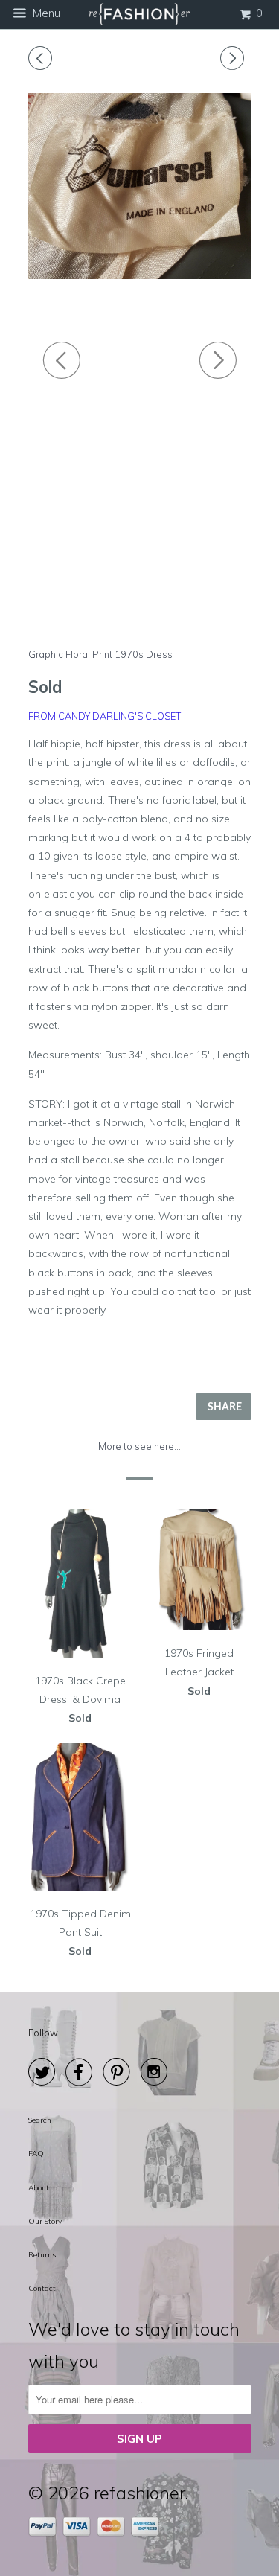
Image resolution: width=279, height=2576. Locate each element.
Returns (42, 2255)
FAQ (36, 2154)
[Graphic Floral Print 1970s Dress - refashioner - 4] (140, 186)
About (39, 2188)
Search (40, 2120)
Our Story (45, 2221)
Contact (42, 2288)
